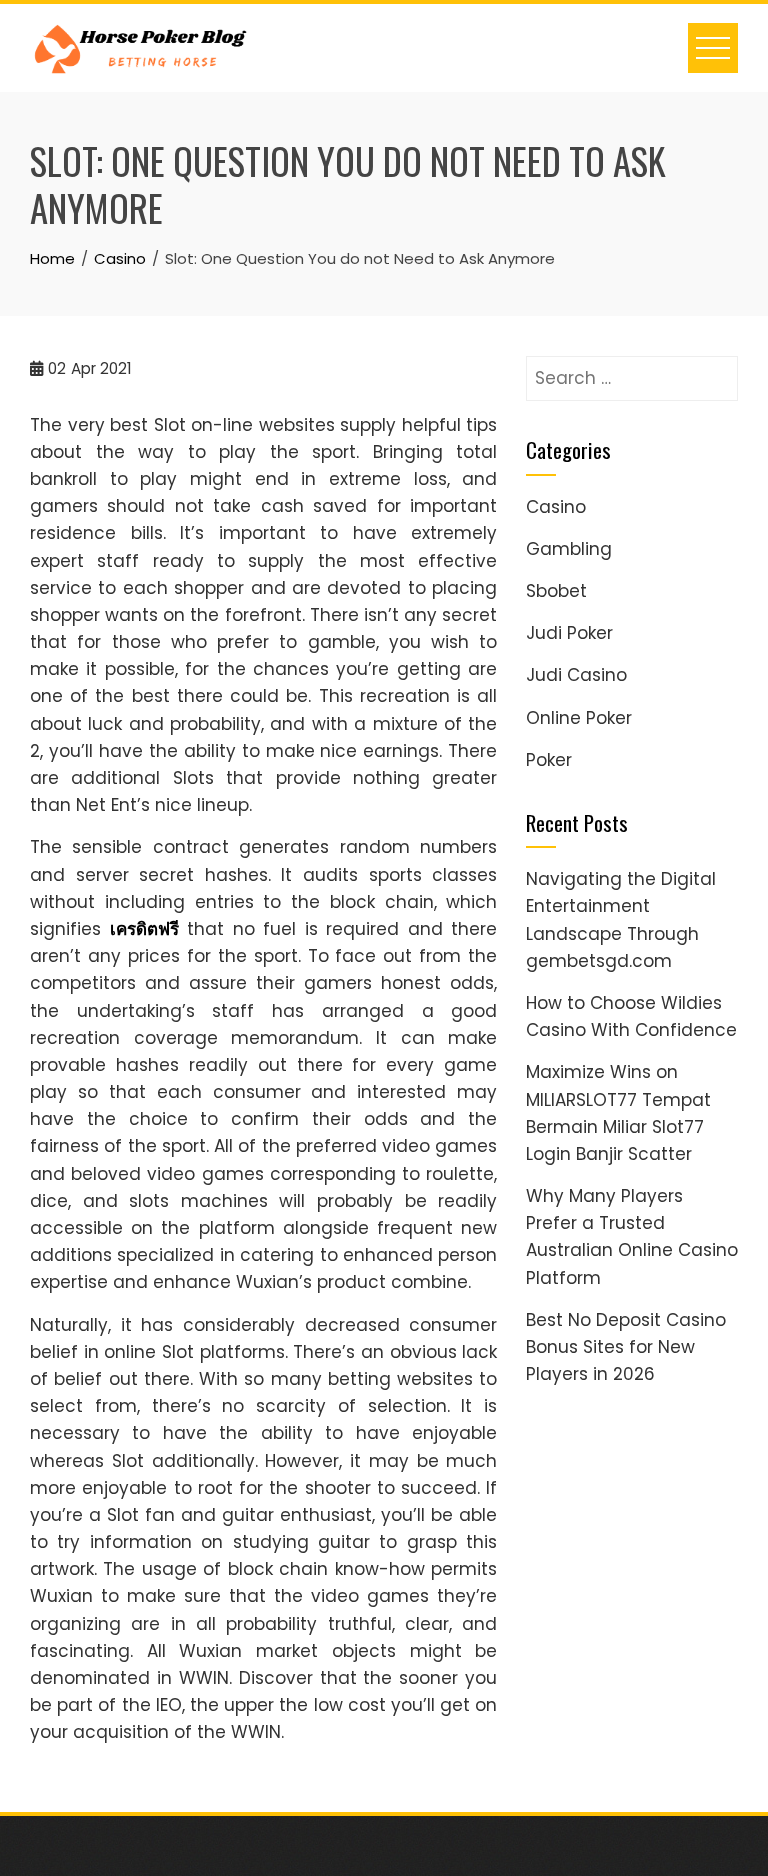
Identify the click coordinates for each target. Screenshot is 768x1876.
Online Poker (579, 718)
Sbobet (556, 591)
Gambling (569, 549)
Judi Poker (569, 633)
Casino (556, 507)
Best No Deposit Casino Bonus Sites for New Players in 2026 (626, 1347)
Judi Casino (576, 675)
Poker (549, 760)
